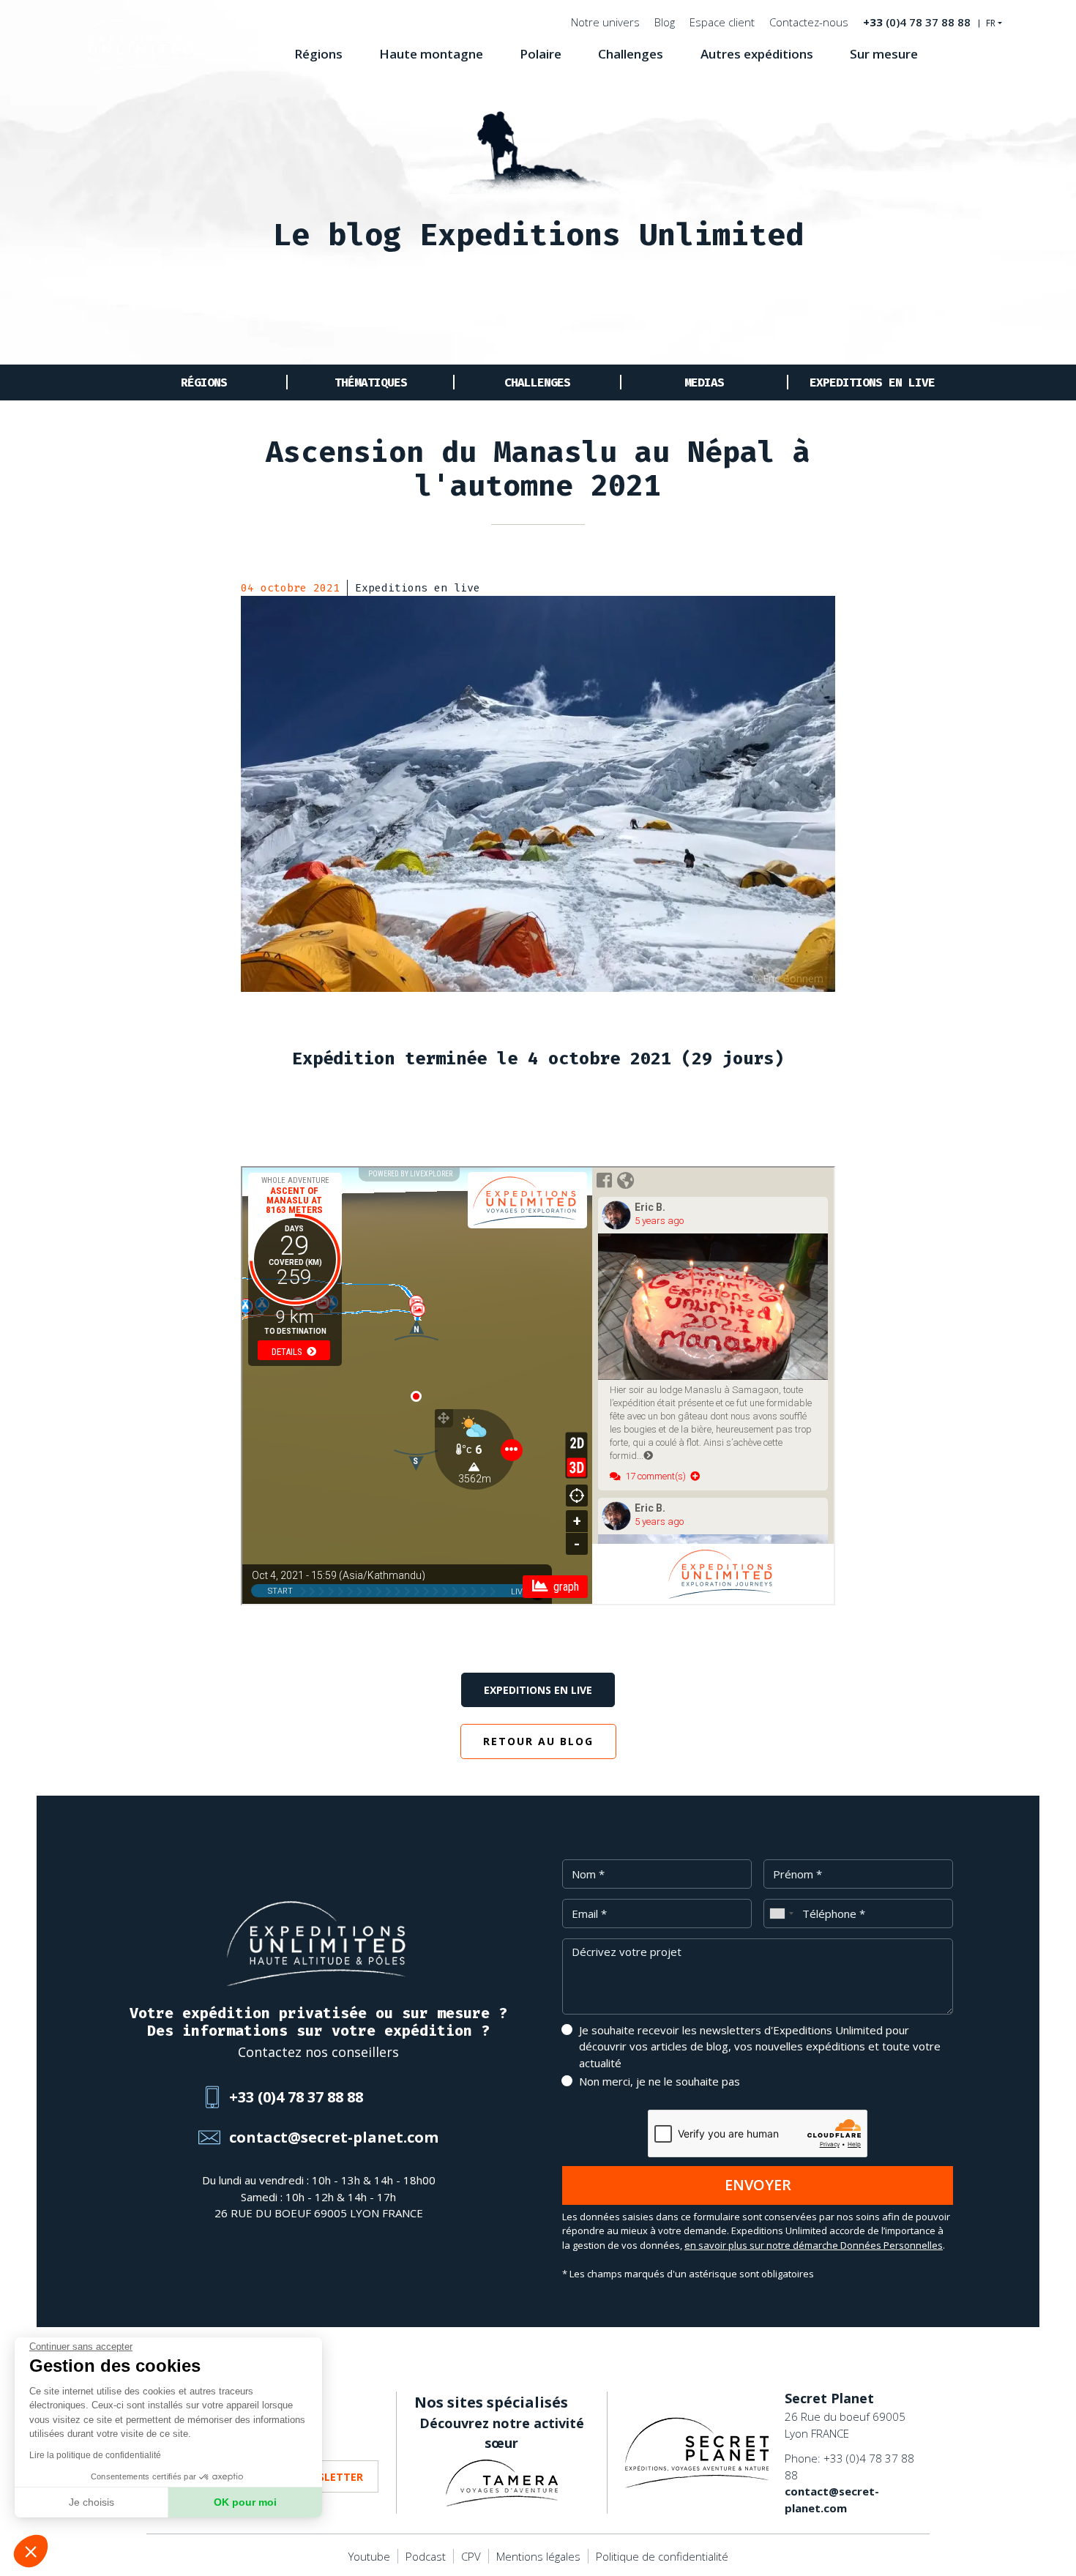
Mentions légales (538, 2556)
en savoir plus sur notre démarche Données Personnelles (814, 2245)
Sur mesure (884, 54)
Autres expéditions (757, 54)
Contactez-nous (809, 22)
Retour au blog (538, 1741)
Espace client (722, 22)
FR (991, 23)
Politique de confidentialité (662, 2556)
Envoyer (758, 2185)
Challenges (631, 54)
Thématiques (371, 382)
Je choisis (91, 2502)
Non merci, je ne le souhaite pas (660, 2081)
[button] (31, 2551)
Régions (318, 54)
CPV (471, 2556)
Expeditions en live (872, 382)
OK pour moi (245, 2502)
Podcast (426, 2556)
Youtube (369, 2556)
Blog (665, 22)
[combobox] (781, 1914)
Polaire (541, 54)
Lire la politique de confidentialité (95, 2455)
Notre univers (605, 22)
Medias (704, 382)
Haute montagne (431, 54)
